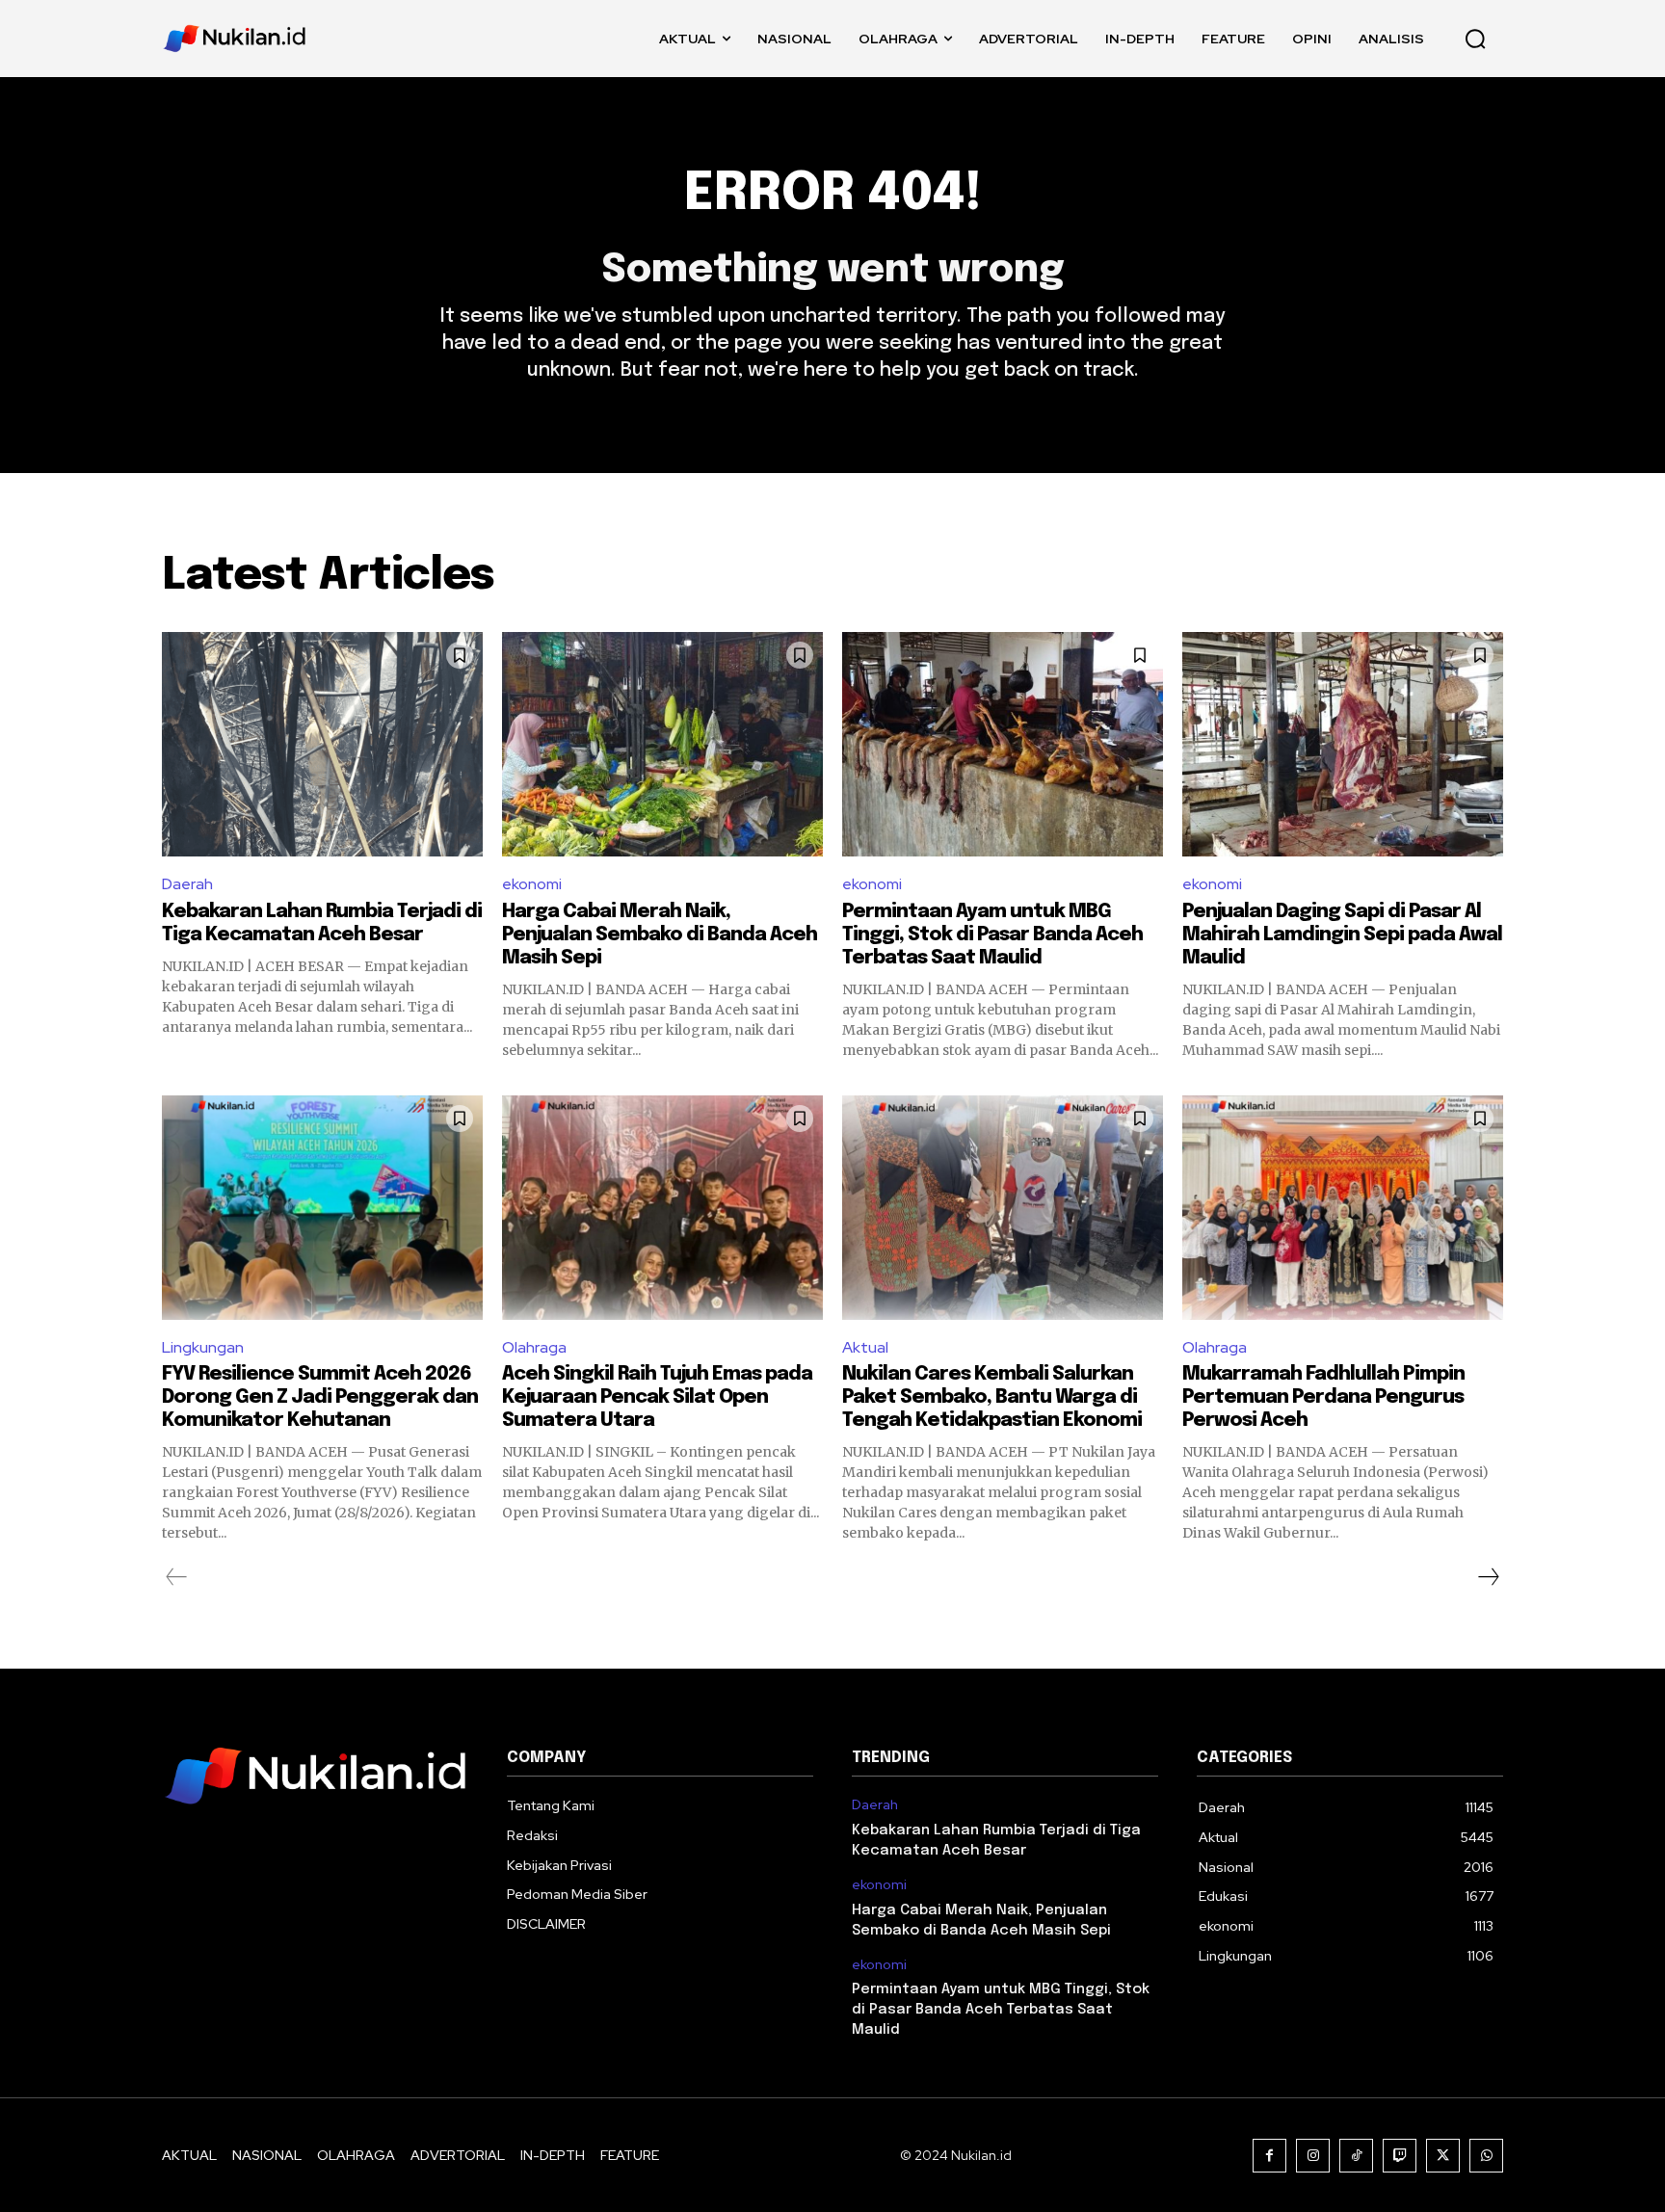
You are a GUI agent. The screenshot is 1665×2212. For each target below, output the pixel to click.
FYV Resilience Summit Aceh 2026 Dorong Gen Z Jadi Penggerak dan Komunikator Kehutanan (320, 1397)
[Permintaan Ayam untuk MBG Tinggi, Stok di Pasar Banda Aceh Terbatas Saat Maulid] (1003, 744)
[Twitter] (1443, 2156)
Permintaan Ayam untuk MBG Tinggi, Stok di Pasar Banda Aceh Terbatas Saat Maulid (992, 935)
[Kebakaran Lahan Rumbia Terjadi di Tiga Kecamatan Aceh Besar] (322, 744)
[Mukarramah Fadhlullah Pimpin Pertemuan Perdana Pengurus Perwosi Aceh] (1343, 1208)
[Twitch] (1400, 2156)
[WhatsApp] (1486, 2156)
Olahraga (534, 1347)
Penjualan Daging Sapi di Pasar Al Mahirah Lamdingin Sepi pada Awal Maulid (1342, 935)
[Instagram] (1313, 2156)
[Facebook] (1269, 2156)
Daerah (187, 884)
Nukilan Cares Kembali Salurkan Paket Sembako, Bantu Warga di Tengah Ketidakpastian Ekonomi (992, 1397)
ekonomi (532, 884)
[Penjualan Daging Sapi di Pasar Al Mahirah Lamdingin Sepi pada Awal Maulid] (1343, 744)
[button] (1475, 39)
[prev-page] (177, 1577)
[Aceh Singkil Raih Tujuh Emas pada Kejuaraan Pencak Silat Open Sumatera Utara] (662, 1208)
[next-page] (1488, 1577)
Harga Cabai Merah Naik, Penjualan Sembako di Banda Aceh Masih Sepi (660, 935)
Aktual (865, 1347)
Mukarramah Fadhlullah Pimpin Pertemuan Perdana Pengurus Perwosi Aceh (1323, 1397)
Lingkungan (203, 1347)
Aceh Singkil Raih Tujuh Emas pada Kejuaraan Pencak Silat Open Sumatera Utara (657, 1397)
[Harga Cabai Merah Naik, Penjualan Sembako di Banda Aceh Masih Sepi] (662, 744)
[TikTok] (1356, 2156)
